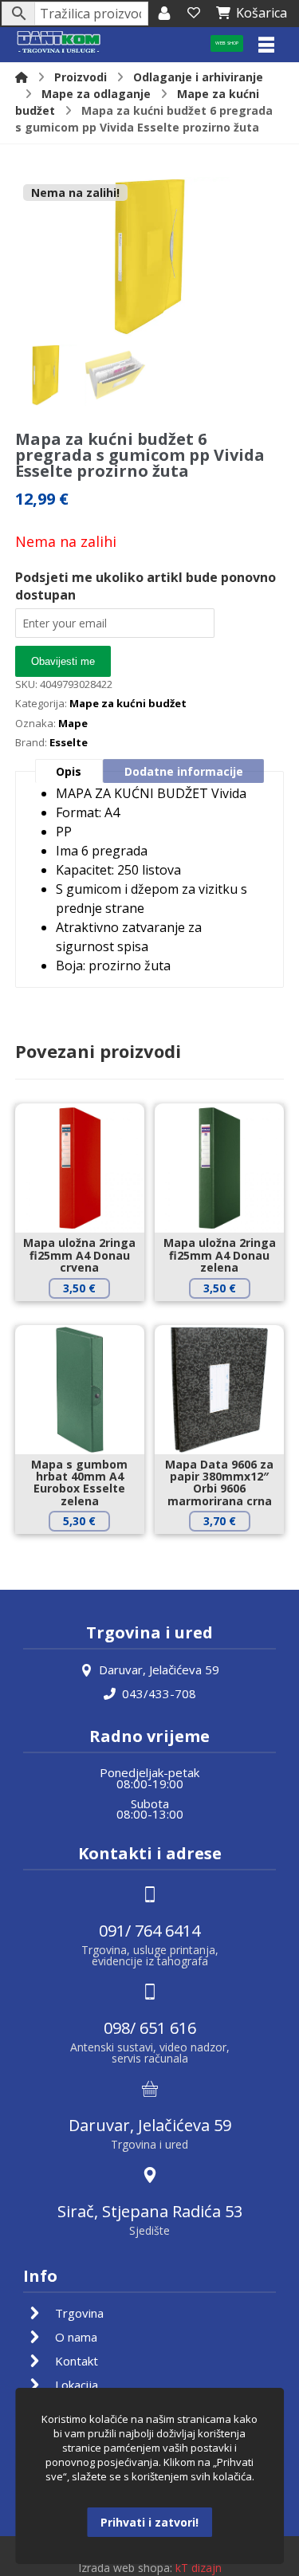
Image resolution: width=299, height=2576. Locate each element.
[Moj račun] (164, 13)
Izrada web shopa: (125, 2568)
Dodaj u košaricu (91, 1315)
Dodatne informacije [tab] (184, 771)
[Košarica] (194, 13)
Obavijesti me (63, 661)
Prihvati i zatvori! (149, 2522)
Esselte (69, 742)
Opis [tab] (69, 771)
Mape (73, 723)
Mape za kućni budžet (128, 703)
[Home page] (22, 77)
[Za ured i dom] (59, 43)
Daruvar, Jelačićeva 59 (159, 1669)
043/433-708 (159, 1693)
